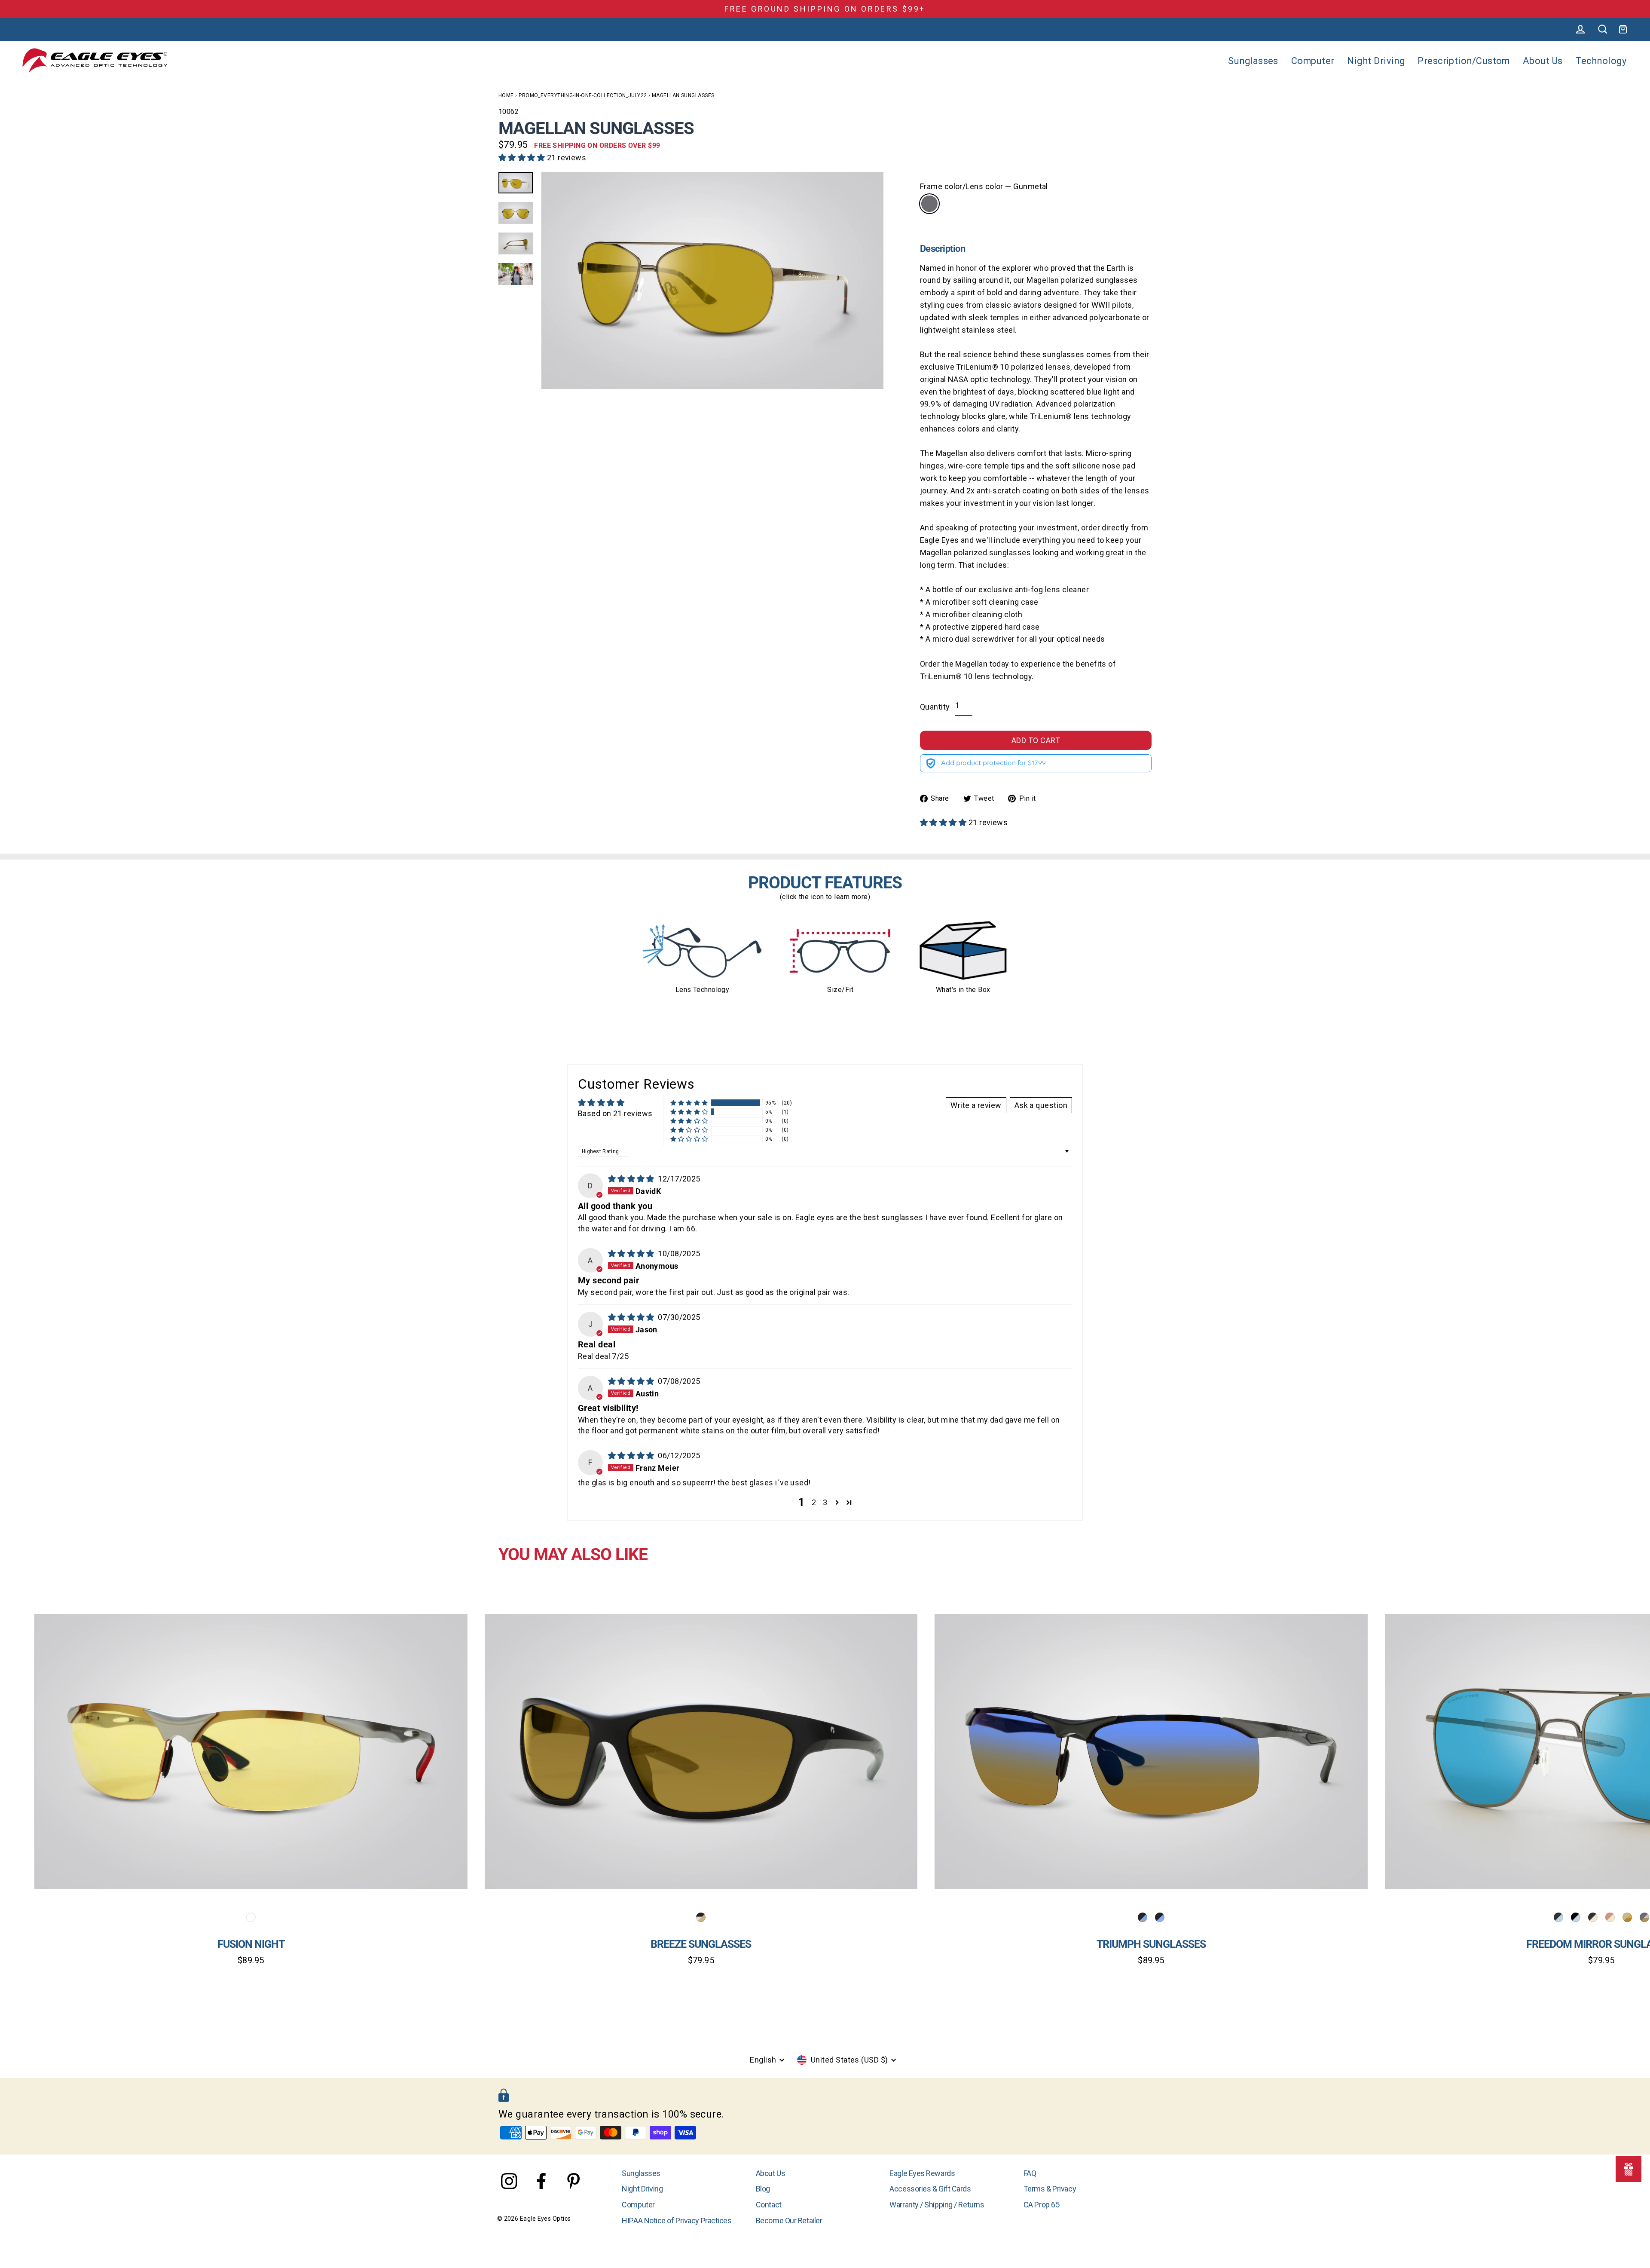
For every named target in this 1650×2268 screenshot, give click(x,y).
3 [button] (825, 1502)
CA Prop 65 (1042, 2205)
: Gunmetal (929, 204)
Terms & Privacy (1050, 2189)
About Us (1543, 61)
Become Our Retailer (789, 2221)
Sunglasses (1253, 61)
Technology (1601, 61)
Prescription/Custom (1464, 61)
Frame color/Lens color (984, 186)
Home (506, 95)
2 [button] (814, 1502)
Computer (1313, 61)
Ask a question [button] (1041, 1105)
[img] (632, 1179)
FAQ (1030, 2173)
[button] (523, 158)
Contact (769, 2205)
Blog (763, 2189)
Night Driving (1376, 61)
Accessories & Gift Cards (930, 2189)
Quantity (935, 707)
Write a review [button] (976, 1105)
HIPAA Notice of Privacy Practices (677, 2221)
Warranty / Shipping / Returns (937, 2205)
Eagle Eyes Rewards (922, 2173)
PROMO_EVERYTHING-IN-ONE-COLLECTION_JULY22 (583, 95)
